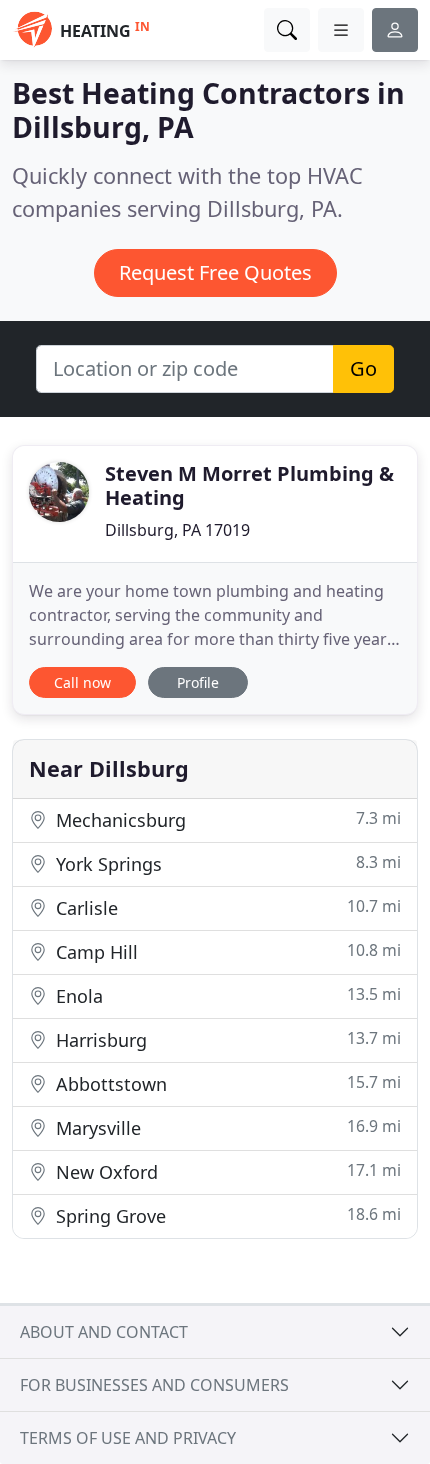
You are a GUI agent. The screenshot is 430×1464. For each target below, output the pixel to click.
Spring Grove (226, 1215)
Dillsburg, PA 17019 (177, 530)
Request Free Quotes (215, 272)
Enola (226, 995)
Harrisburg (226, 1039)
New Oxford (226, 1171)
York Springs (226, 863)
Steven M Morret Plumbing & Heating (249, 485)
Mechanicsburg (226, 819)
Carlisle (226, 907)
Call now (82, 682)
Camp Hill (226, 951)
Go (363, 368)
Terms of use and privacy (128, 1438)
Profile (198, 682)
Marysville (226, 1127)
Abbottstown (226, 1083)
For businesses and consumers (154, 1385)
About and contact (104, 1332)
